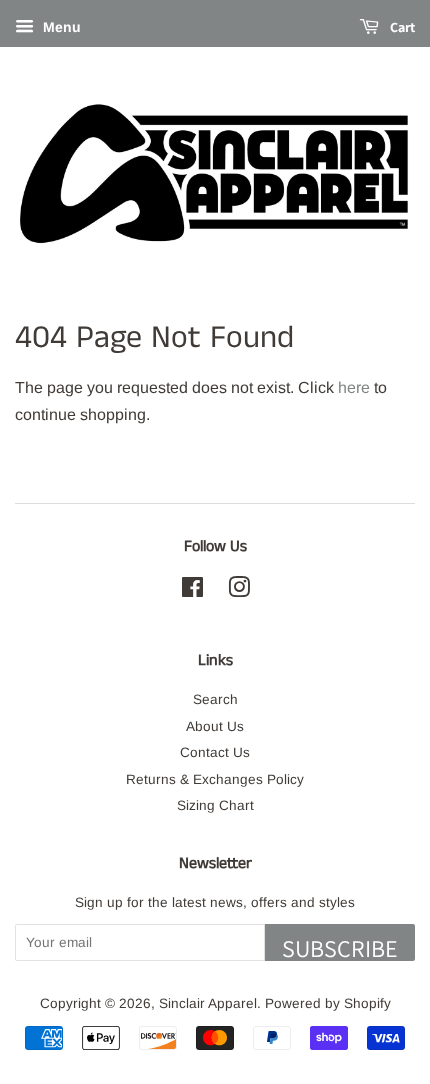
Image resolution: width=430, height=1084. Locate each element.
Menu (60, 27)
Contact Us (215, 752)
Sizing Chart (215, 805)
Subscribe (340, 946)
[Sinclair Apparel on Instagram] (239, 591)
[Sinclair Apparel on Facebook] (192, 591)
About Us (215, 726)
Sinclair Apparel (208, 1003)
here (354, 387)
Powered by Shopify (328, 1003)
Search (215, 699)
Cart (401, 27)
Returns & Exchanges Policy (215, 779)
